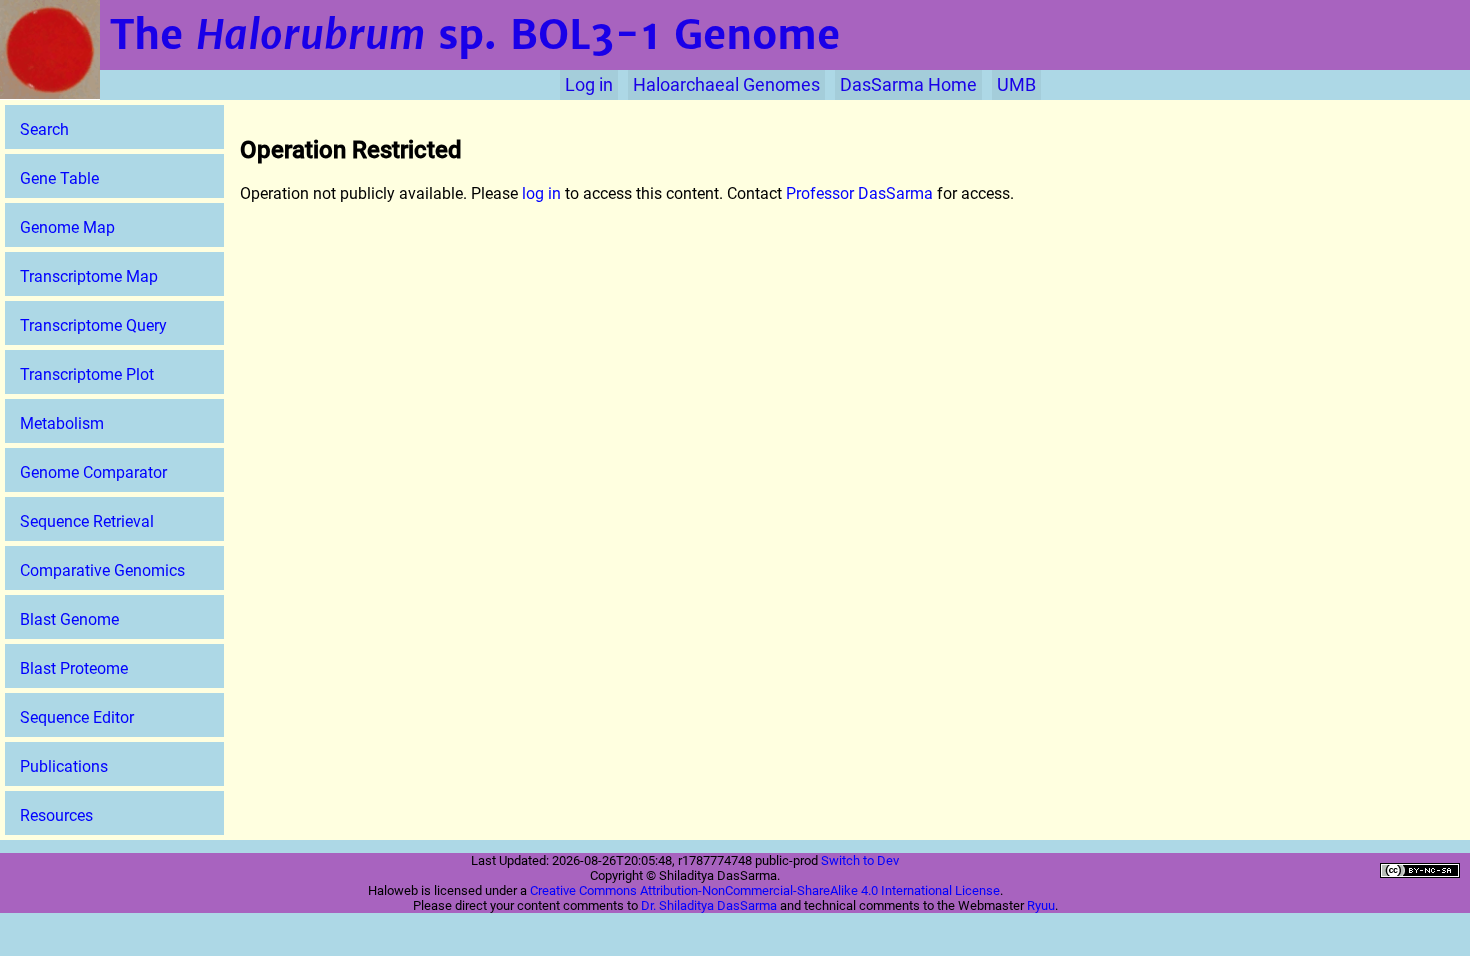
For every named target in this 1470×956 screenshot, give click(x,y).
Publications (64, 766)
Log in (589, 85)
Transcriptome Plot (87, 374)
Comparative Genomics (102, 570)
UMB (1016, 85)
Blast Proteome (74, 668)
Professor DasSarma (859, 193)
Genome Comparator (93, 472)
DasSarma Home (908, 85)
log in (541, 193)
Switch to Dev (860, 860)
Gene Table (59, 178)
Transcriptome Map (89, 276)
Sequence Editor (77, 717)
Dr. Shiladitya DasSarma (709, 905)
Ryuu (1041, 905)
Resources (56, 815)
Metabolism (62, 423)
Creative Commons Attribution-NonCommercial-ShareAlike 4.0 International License (765, 890)
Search (44, 129)
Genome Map (67, 227)
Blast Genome (69, 619)
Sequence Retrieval (87, 521)
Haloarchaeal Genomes (726, 85)
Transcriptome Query (93, 325)
